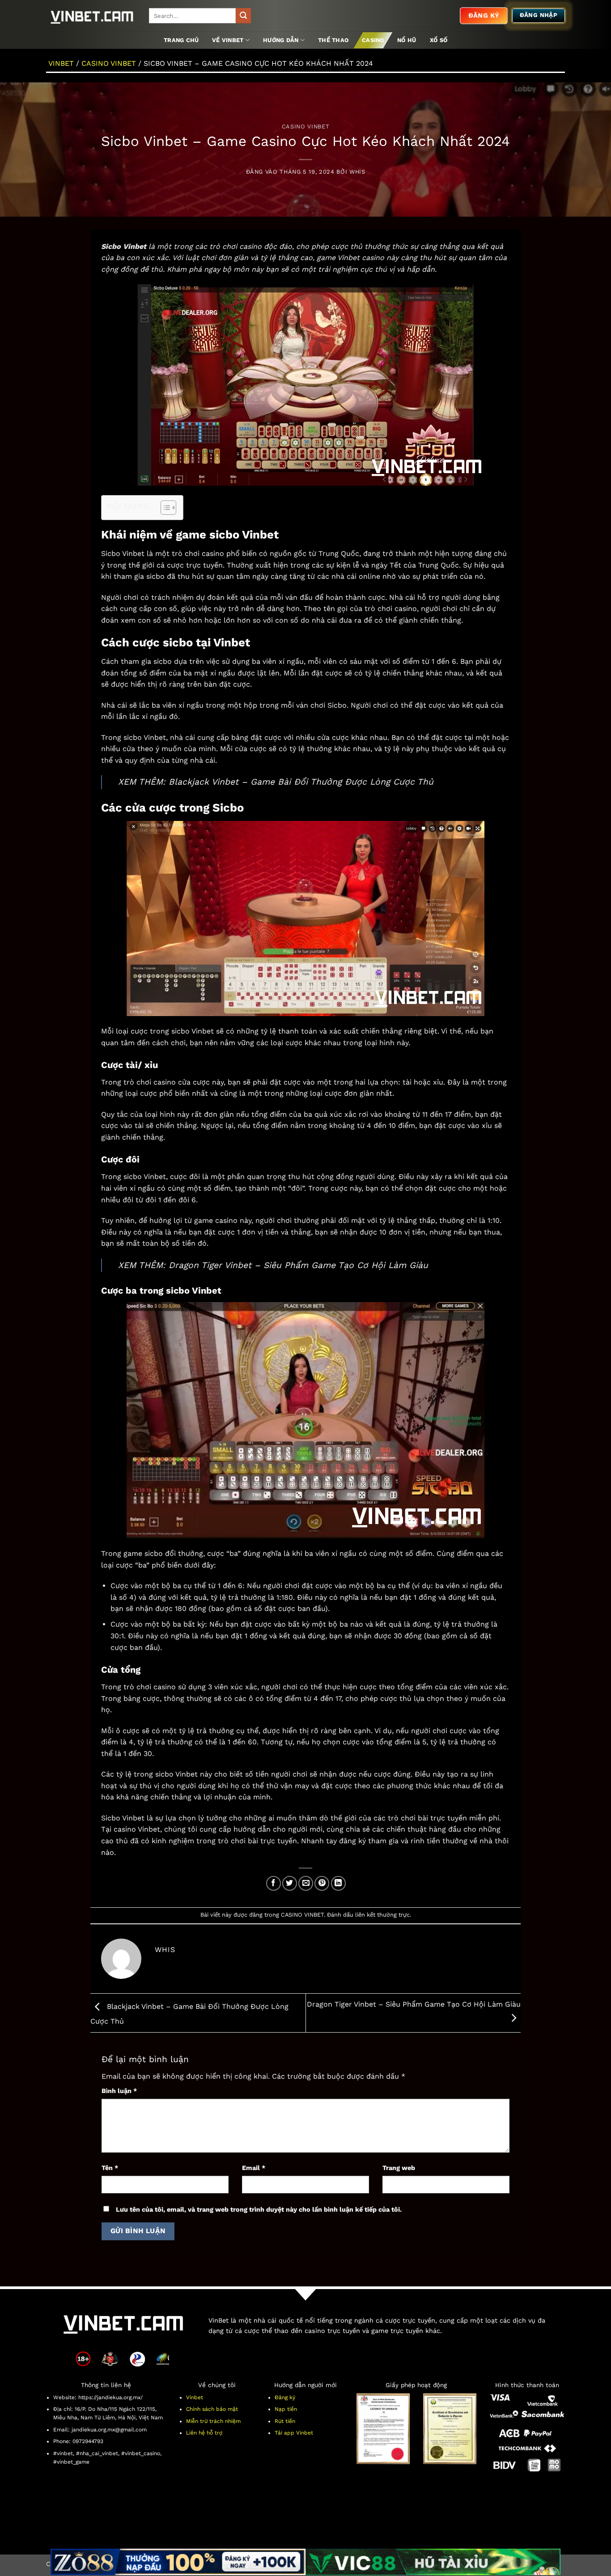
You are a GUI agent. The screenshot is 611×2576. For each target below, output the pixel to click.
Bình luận (119, 2091)
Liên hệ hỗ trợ (204, 2433)
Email (254, 2168)
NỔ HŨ (407, 40)
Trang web (399, 2168)
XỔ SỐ (439, 40)
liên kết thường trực (382, 1915)
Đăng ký (285, 2397)
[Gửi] (243, 16)
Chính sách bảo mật (212, 2409)
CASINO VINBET (109, 63)
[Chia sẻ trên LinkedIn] (338, 1883)
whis (357, 172)
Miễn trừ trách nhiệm (213, 2421)
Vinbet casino (361, 258)
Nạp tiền (286, 2409)
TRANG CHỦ (181, 40)
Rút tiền (285, 2421)
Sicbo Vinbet (123, 553)
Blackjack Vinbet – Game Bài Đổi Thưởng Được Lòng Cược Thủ (301, 782)
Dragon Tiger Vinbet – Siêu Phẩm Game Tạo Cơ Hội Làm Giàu (298, 1265)
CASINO (373, 40)
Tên (110, 2168)
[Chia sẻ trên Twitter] (290, 1883)
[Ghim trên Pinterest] (322, 1883)
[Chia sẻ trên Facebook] (274, 1883)
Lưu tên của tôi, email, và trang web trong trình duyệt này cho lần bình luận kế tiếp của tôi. (259, 2209)
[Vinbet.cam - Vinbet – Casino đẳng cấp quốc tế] (91, 16)
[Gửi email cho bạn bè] (306, 1883)
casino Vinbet (137, 1829)
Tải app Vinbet (294, 2433)
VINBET (61, 63)
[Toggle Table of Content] (164, 508)
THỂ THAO (333, 40)
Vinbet (195, 2397)
